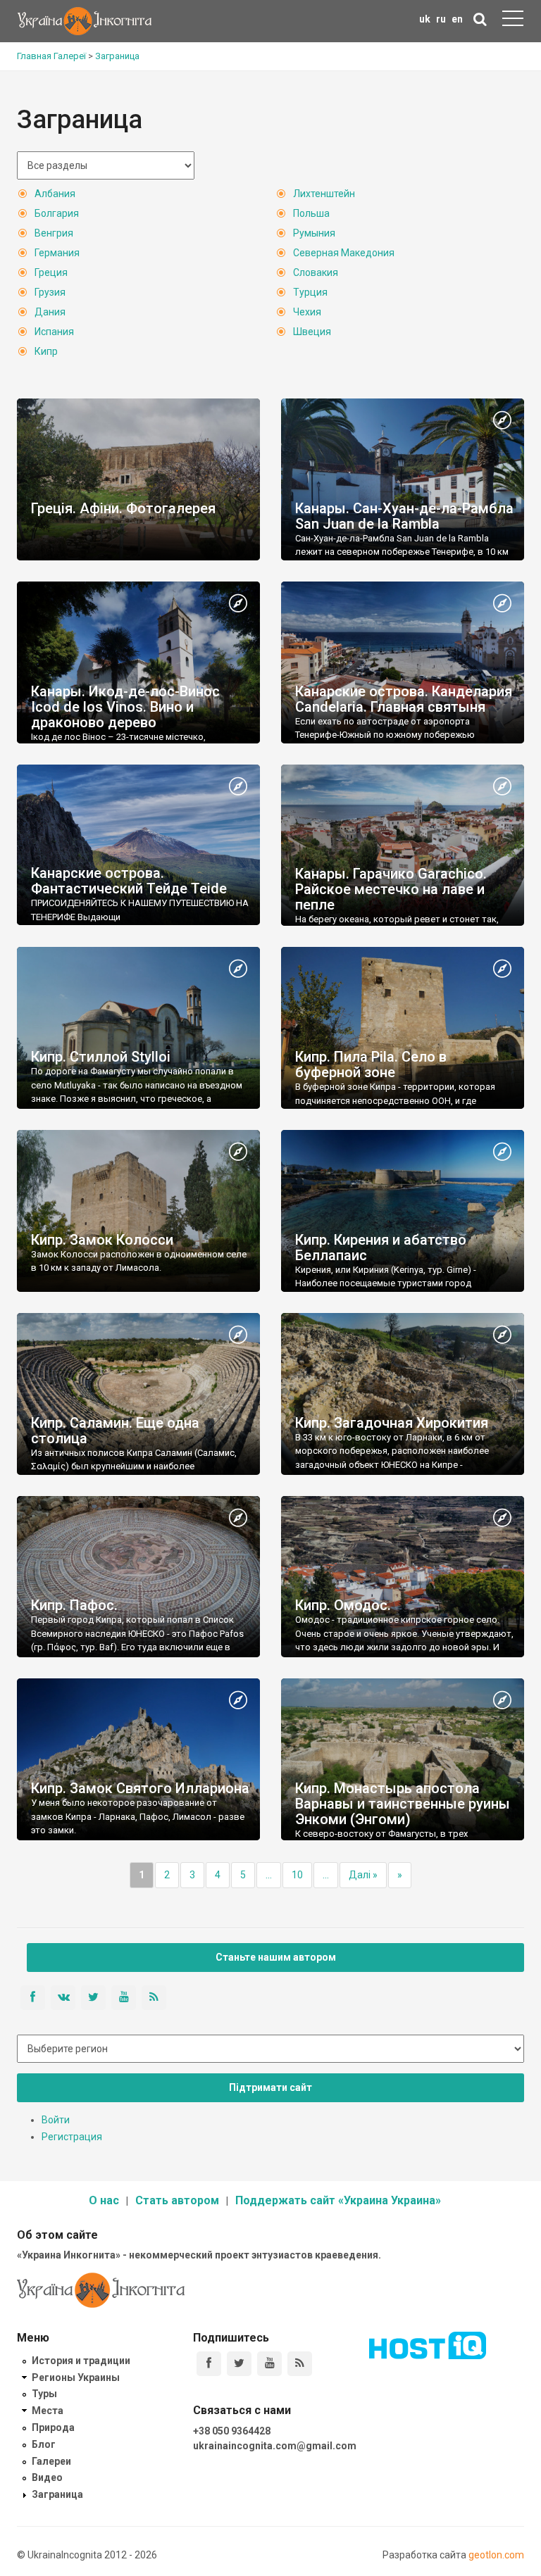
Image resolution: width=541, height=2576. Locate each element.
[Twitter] (239, 2364)
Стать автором (177, 2200)
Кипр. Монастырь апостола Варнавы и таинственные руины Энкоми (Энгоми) (403, 1804)
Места (48, 2411)
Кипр (46, 351)
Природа (53, 2427)
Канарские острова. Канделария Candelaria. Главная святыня (404, 699)
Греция (51, 272)
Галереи (51, 2461)
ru (441, 19)
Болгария (57, 213)
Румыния (314, 233)
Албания (55, 194)
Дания (50, 312)
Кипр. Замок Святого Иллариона (140, 1788)
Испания (54, 332)
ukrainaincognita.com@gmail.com (275, 2446)
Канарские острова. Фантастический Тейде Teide (129, 881)
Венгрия (54, 233)
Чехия (307, 312)
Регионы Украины (76, 2377)
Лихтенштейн (324, 194)
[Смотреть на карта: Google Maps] (502, 421)
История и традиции (81, 2361)
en (457, 19)
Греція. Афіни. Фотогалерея (123, 508)
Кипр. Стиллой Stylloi (101, 1057)
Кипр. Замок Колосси (102, 1240)
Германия (57, 253)
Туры (44, 2394)
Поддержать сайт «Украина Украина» (338, 2200)
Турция (310, 292)
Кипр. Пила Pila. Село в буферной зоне (371, 1064)
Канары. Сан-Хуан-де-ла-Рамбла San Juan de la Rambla (404, 516)
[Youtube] (269, 2364)
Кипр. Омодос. (343, 1605)
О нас (104, 2200)
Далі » (363, 1875)
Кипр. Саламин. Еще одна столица (115, 1431)
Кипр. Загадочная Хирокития (392, 1423)
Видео (47, 2477)
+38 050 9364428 (232, 2431)
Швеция (312, 332)
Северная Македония (344, 253)
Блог (44, 2444)
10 (297, 1875)
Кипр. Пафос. (74, 1605)
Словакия (316, 272)
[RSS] (300, 2364)
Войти (56, 2120)
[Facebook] (209, 2364)
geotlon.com (496, 2555)
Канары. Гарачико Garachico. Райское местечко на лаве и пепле (391, 889)
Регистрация (72, 2137)
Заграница (57, 2494)
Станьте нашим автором (276, 1957)
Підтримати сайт (270, 2087)
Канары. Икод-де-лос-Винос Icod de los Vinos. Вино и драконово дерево (125, 707)
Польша (311, 213)
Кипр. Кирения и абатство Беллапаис (381, 1248)
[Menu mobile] (513, 21)
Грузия (50, 292)
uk (425, 19)
